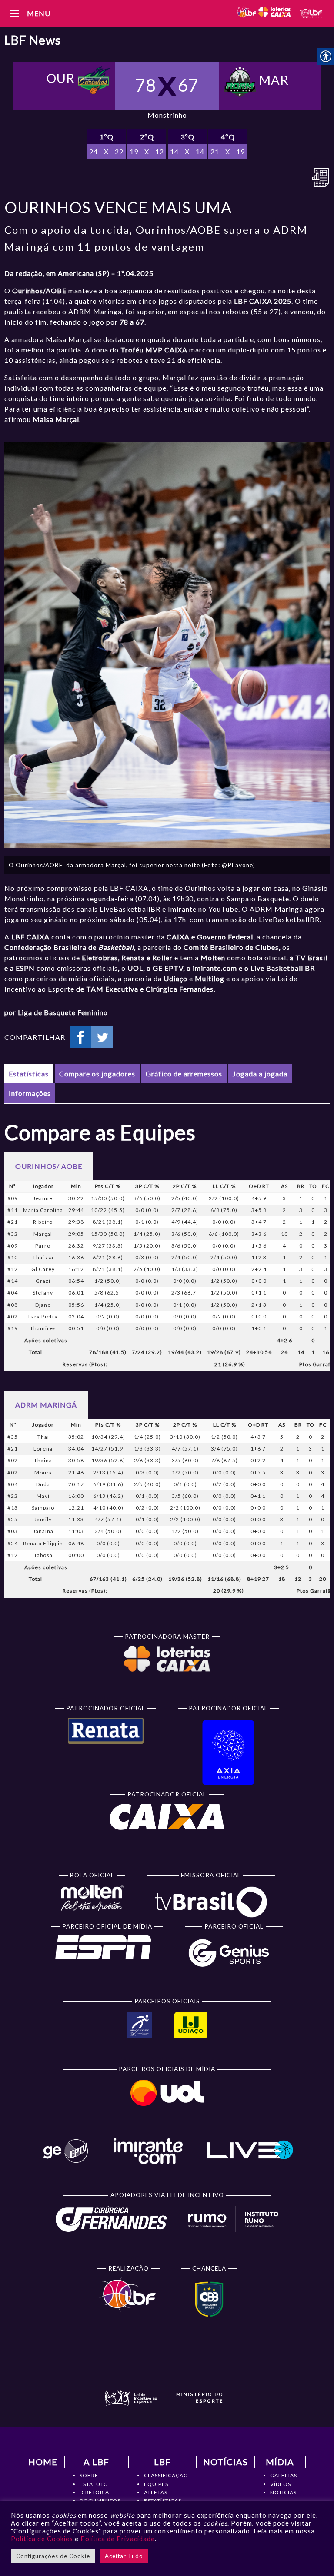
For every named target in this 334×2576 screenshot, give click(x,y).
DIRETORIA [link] (94, 2492)
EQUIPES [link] (156, 2484)
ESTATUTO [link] (94, 2484)
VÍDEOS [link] (281, 2484)
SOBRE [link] (89, 2475)
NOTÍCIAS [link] (283, 2492)
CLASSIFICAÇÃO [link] (166, 2475)
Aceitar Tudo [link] (124, 2556)
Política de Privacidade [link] (118, 2539)
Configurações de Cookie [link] (53, 2556)
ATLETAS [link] (156, 2492)
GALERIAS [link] (284, 2475)
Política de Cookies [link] (42, 2539)
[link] (263, 13)
